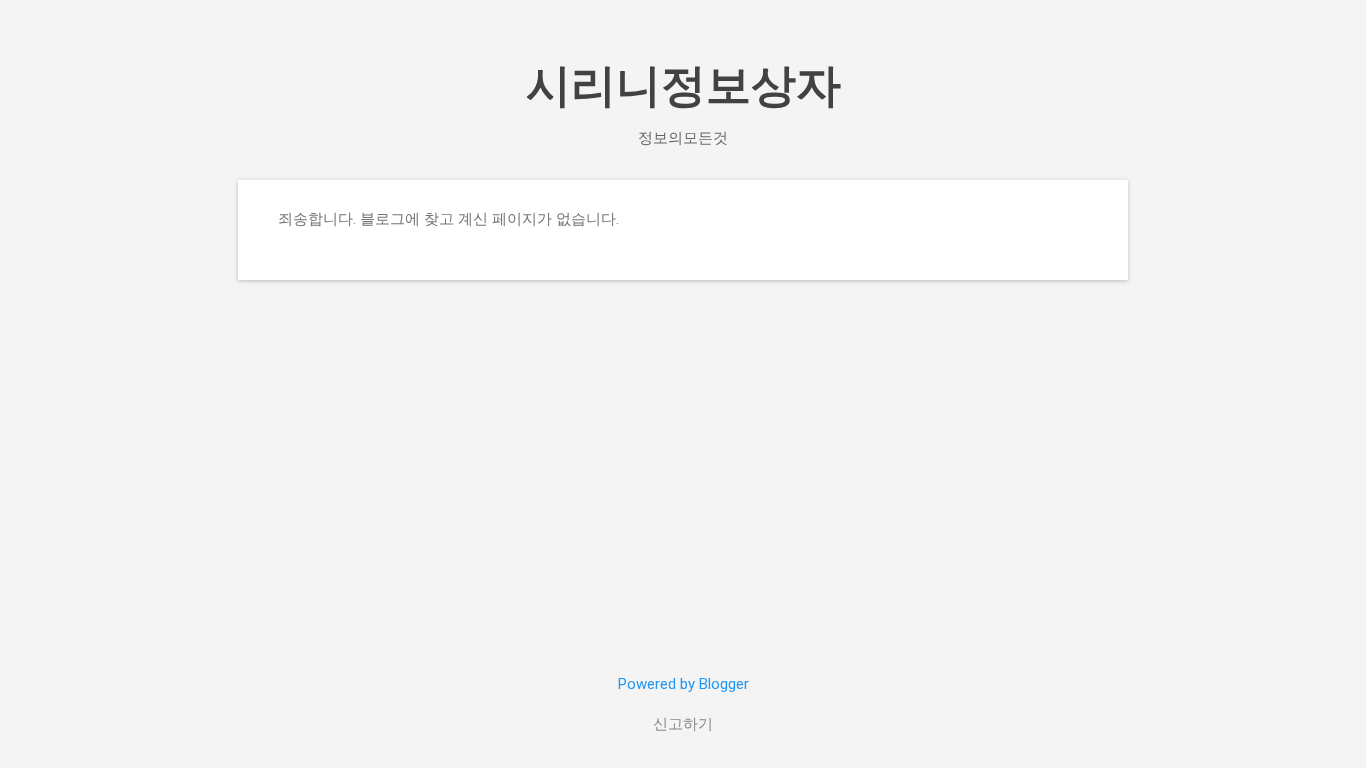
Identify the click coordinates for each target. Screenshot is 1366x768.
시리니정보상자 (683, 85)
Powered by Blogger (683, 684)
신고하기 (683, 724)
